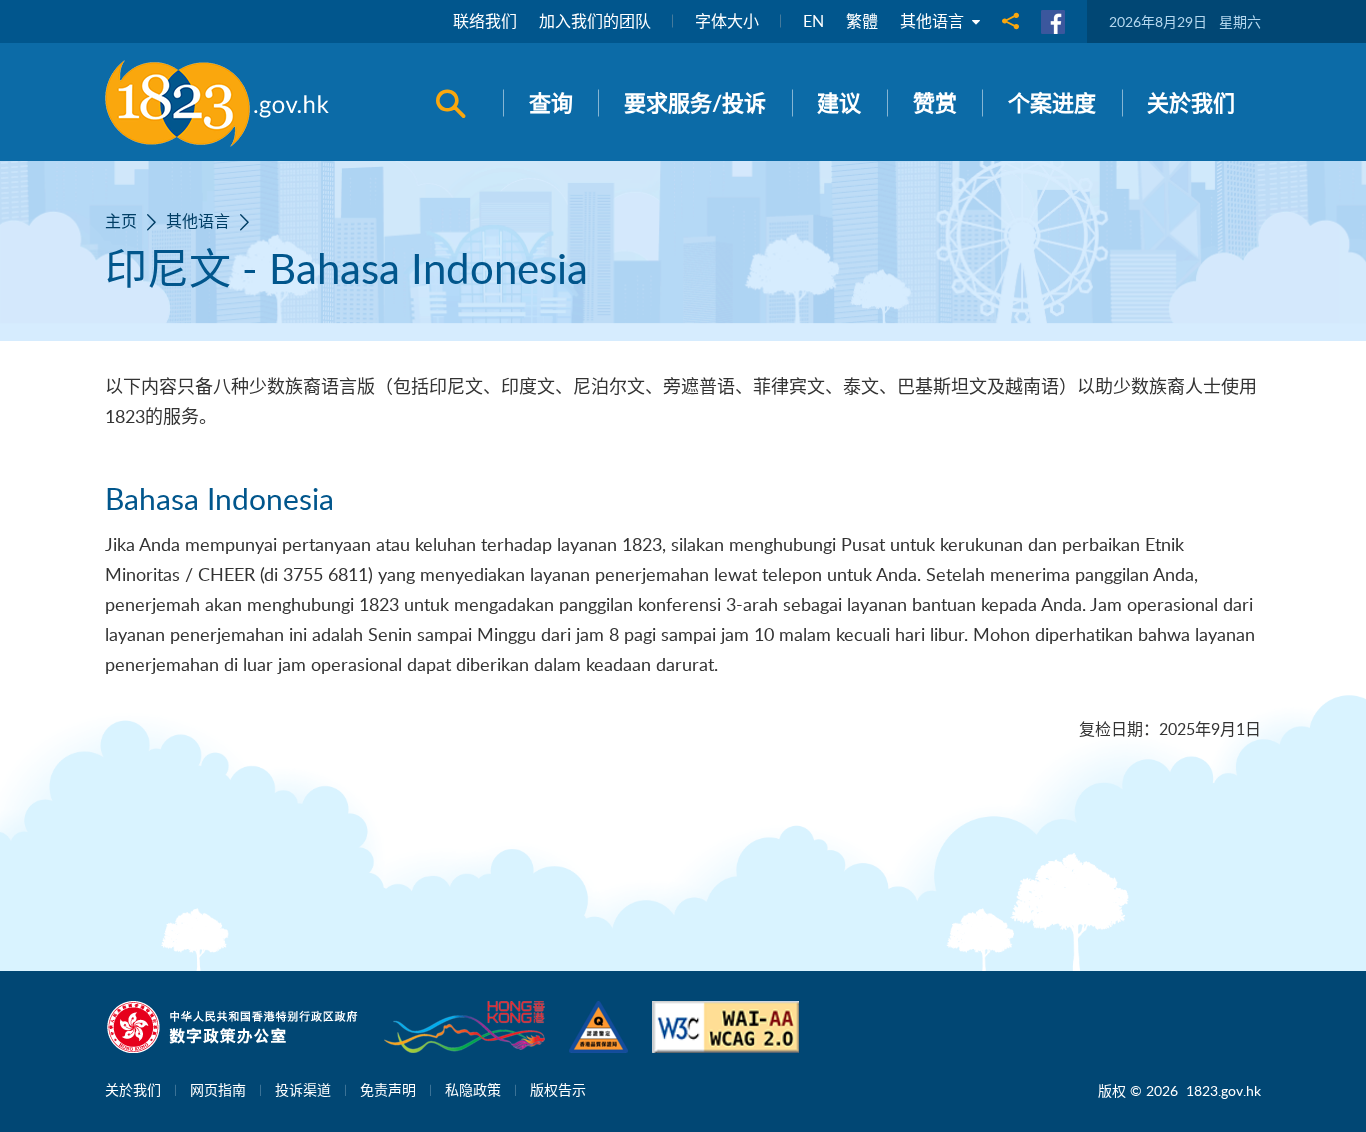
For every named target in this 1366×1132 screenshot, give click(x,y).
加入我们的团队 (595, 21)
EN (813, 21)
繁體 (862, 21)
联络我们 (485, 21)
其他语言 (934, 21)
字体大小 (727, 21)
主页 (121, 221)
